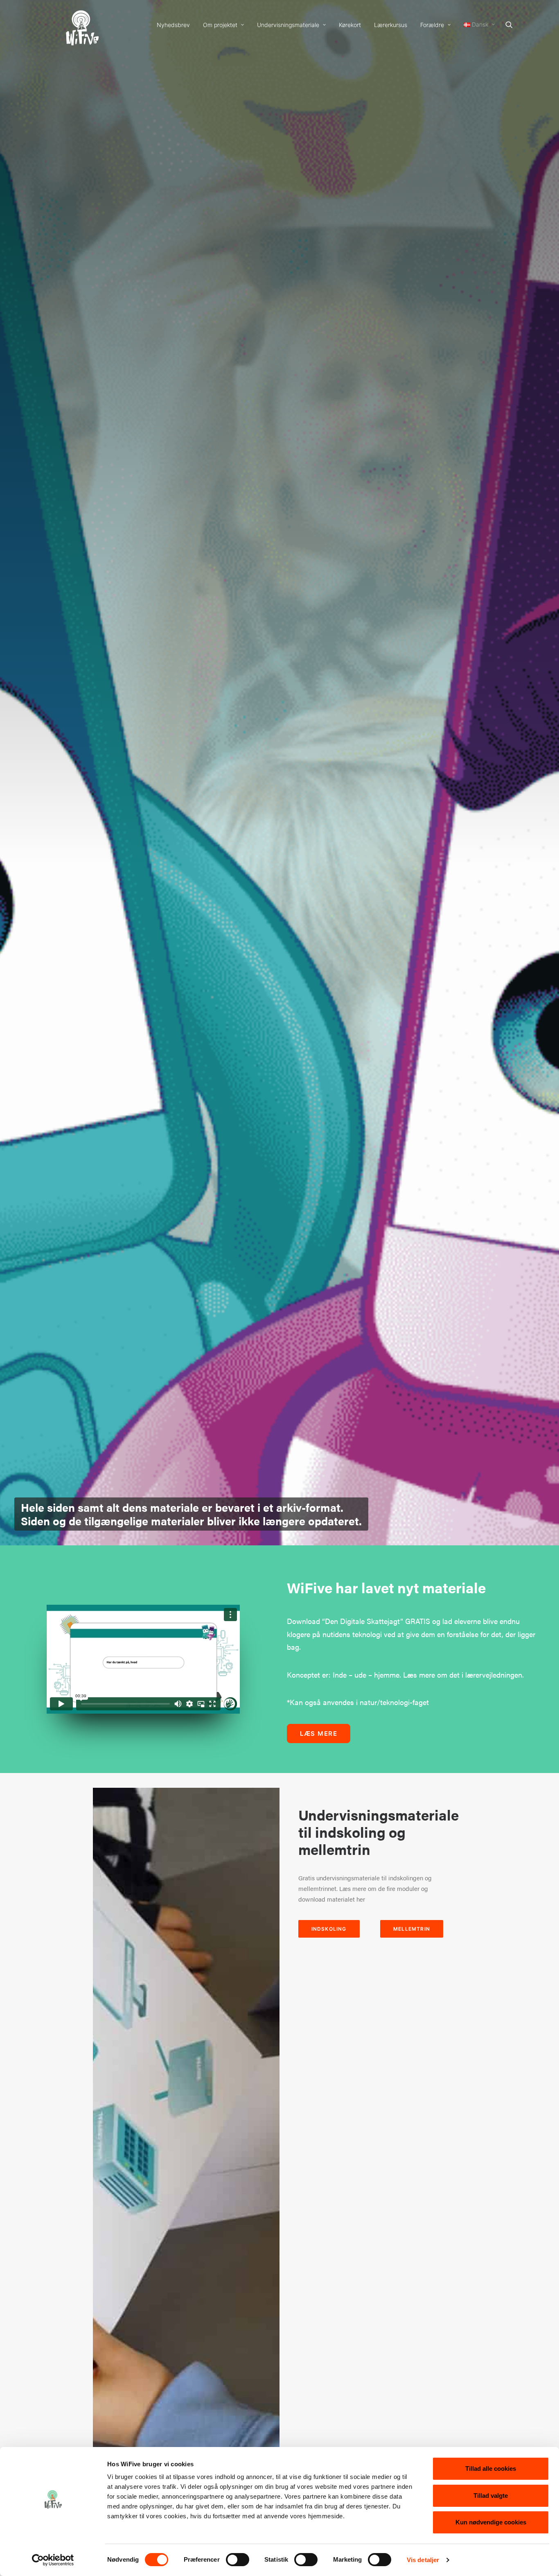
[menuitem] (173, 25)
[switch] (238, 2560)
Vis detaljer (423, 2560)
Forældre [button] (432, 25)
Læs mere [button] (319, 1734)
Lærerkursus (391, 25)
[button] (513, 25)
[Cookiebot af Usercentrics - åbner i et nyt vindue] (53, 2560)
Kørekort (350, 25)
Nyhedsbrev (173, 25)
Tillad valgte (491, 2496)
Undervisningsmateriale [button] (288, 25)
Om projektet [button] (220, 25)
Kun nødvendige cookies (491, 2522)
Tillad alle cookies (491, 2469)
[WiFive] (80, 25)
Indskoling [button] (329, 1929)
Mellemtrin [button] (412, 1929)
